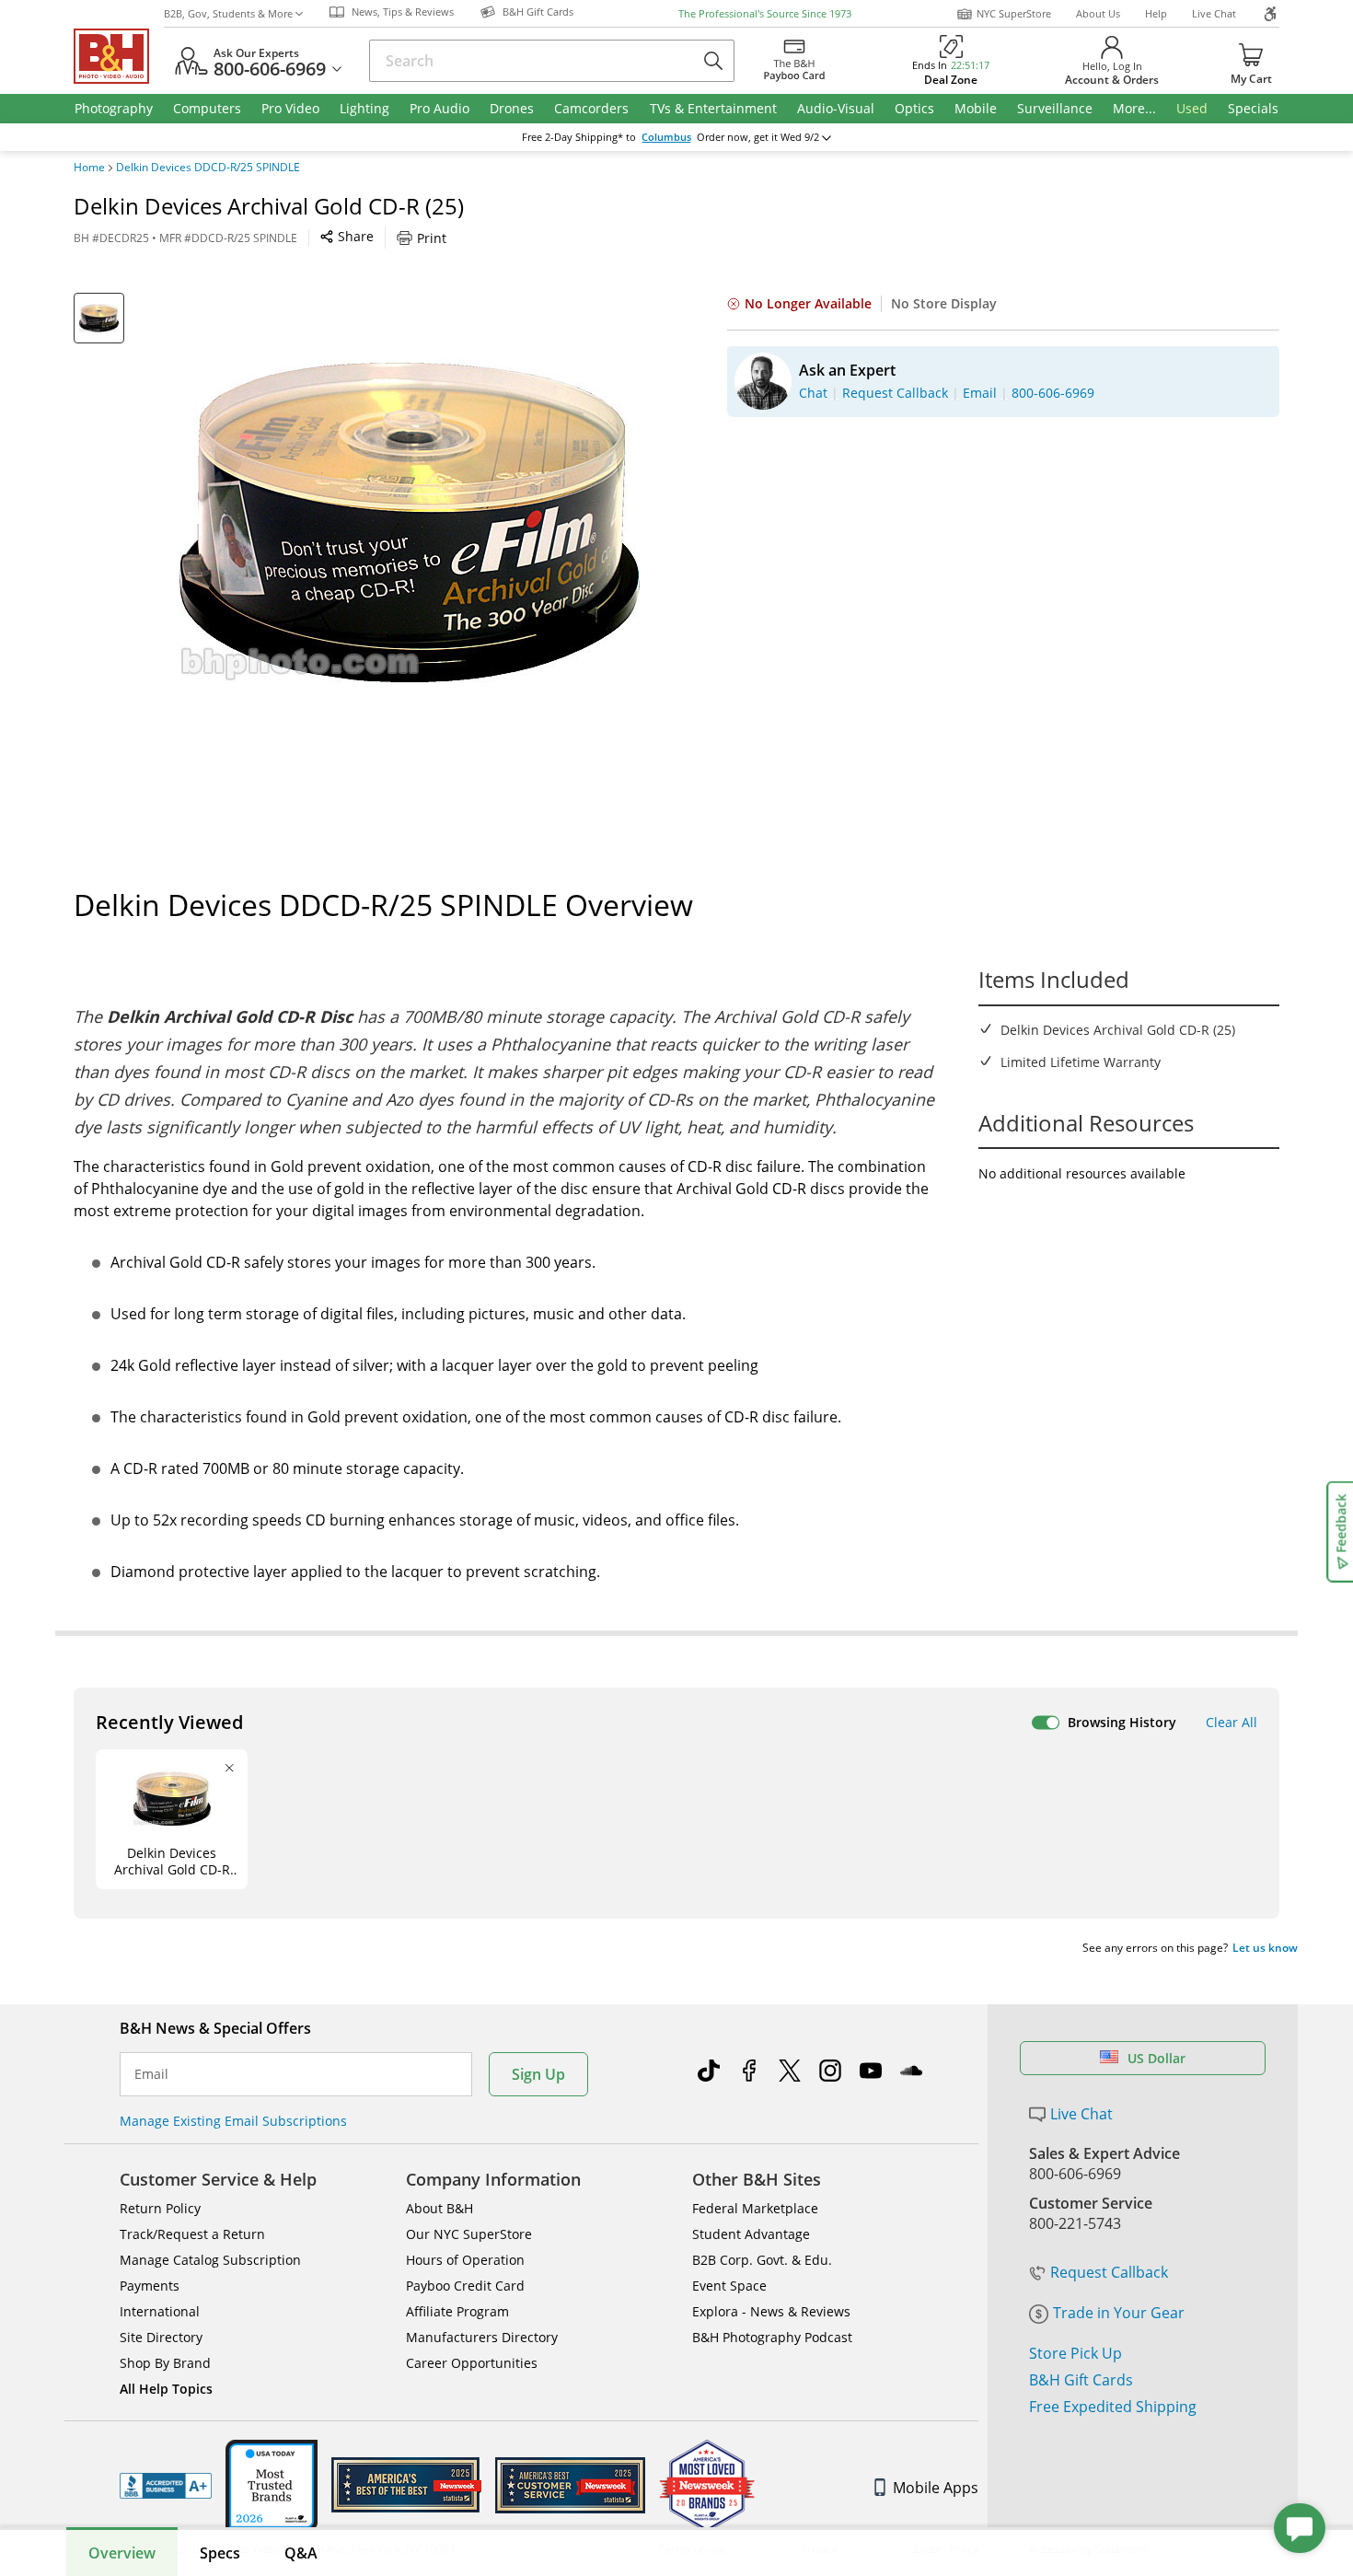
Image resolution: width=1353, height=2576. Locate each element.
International (160, 2311)
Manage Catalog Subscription (210, 2260)
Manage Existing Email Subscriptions (233, 2121)
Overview (122, 2553)
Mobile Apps (936, 2488)
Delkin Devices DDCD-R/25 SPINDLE (208, 168)
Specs (220, 2553)
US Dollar (1156, 2058)
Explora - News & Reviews (771, 2311)
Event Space (729, 2286)
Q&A (301, 2553)
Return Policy (160, 2208)
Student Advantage (751, 2234)
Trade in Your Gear (1119, 2313)
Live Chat (1214, 13)
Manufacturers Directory (482, 2337)
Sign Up (538, 2074)
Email (151, 2074)
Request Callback (1109, 2272)
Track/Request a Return (192, 2234)
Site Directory (161, 2337)
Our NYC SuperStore (469, 2234)
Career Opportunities (472, 2363)
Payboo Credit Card (465, 2286)
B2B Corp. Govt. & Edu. (762, 2260)
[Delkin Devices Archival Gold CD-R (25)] (410, 523)
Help (1156, 13)
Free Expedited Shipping (1113, 2407)
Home (89, 168)
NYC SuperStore (1014, 13)
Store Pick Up (1075, 2353)
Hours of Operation (465, 2260)
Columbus (666, 137)
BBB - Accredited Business (166, 2486)
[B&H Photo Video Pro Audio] (119, 56)
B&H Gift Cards (1081, 2380)
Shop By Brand (165, 2363)
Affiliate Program (457, 2311)
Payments (150, 2286)
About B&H (439, 2208)
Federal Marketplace (755, 2208)
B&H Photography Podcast (772, 2337)
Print (432, 238)
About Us (1098, 13)
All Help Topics (166, 2389)
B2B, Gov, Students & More (228, 13)
